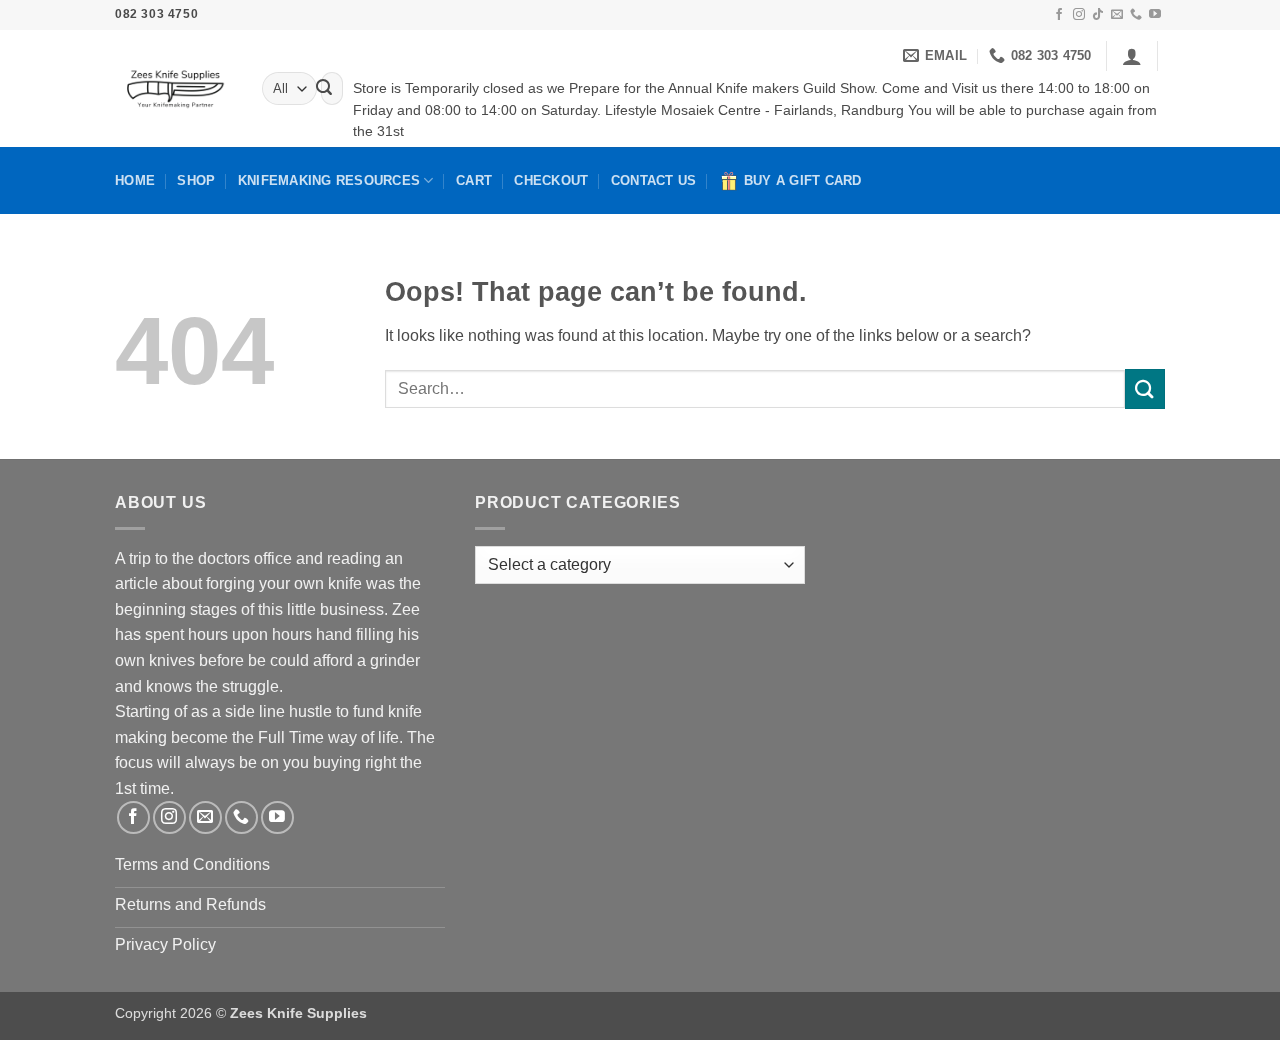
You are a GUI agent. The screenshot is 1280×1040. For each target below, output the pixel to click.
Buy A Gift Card (803, 180)
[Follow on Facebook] (1059, 15)
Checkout (551, 180)
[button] (1132, 56)
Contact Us (654, 180)
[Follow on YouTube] (1155, 15)
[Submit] (325, 89)
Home (135, 180)
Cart (474, 180)
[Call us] (1136, 15)
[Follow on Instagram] (1079, 15)
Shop (196, 180)
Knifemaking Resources (329, 180)
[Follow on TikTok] (1098, 15)
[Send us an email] (1117, 15)
